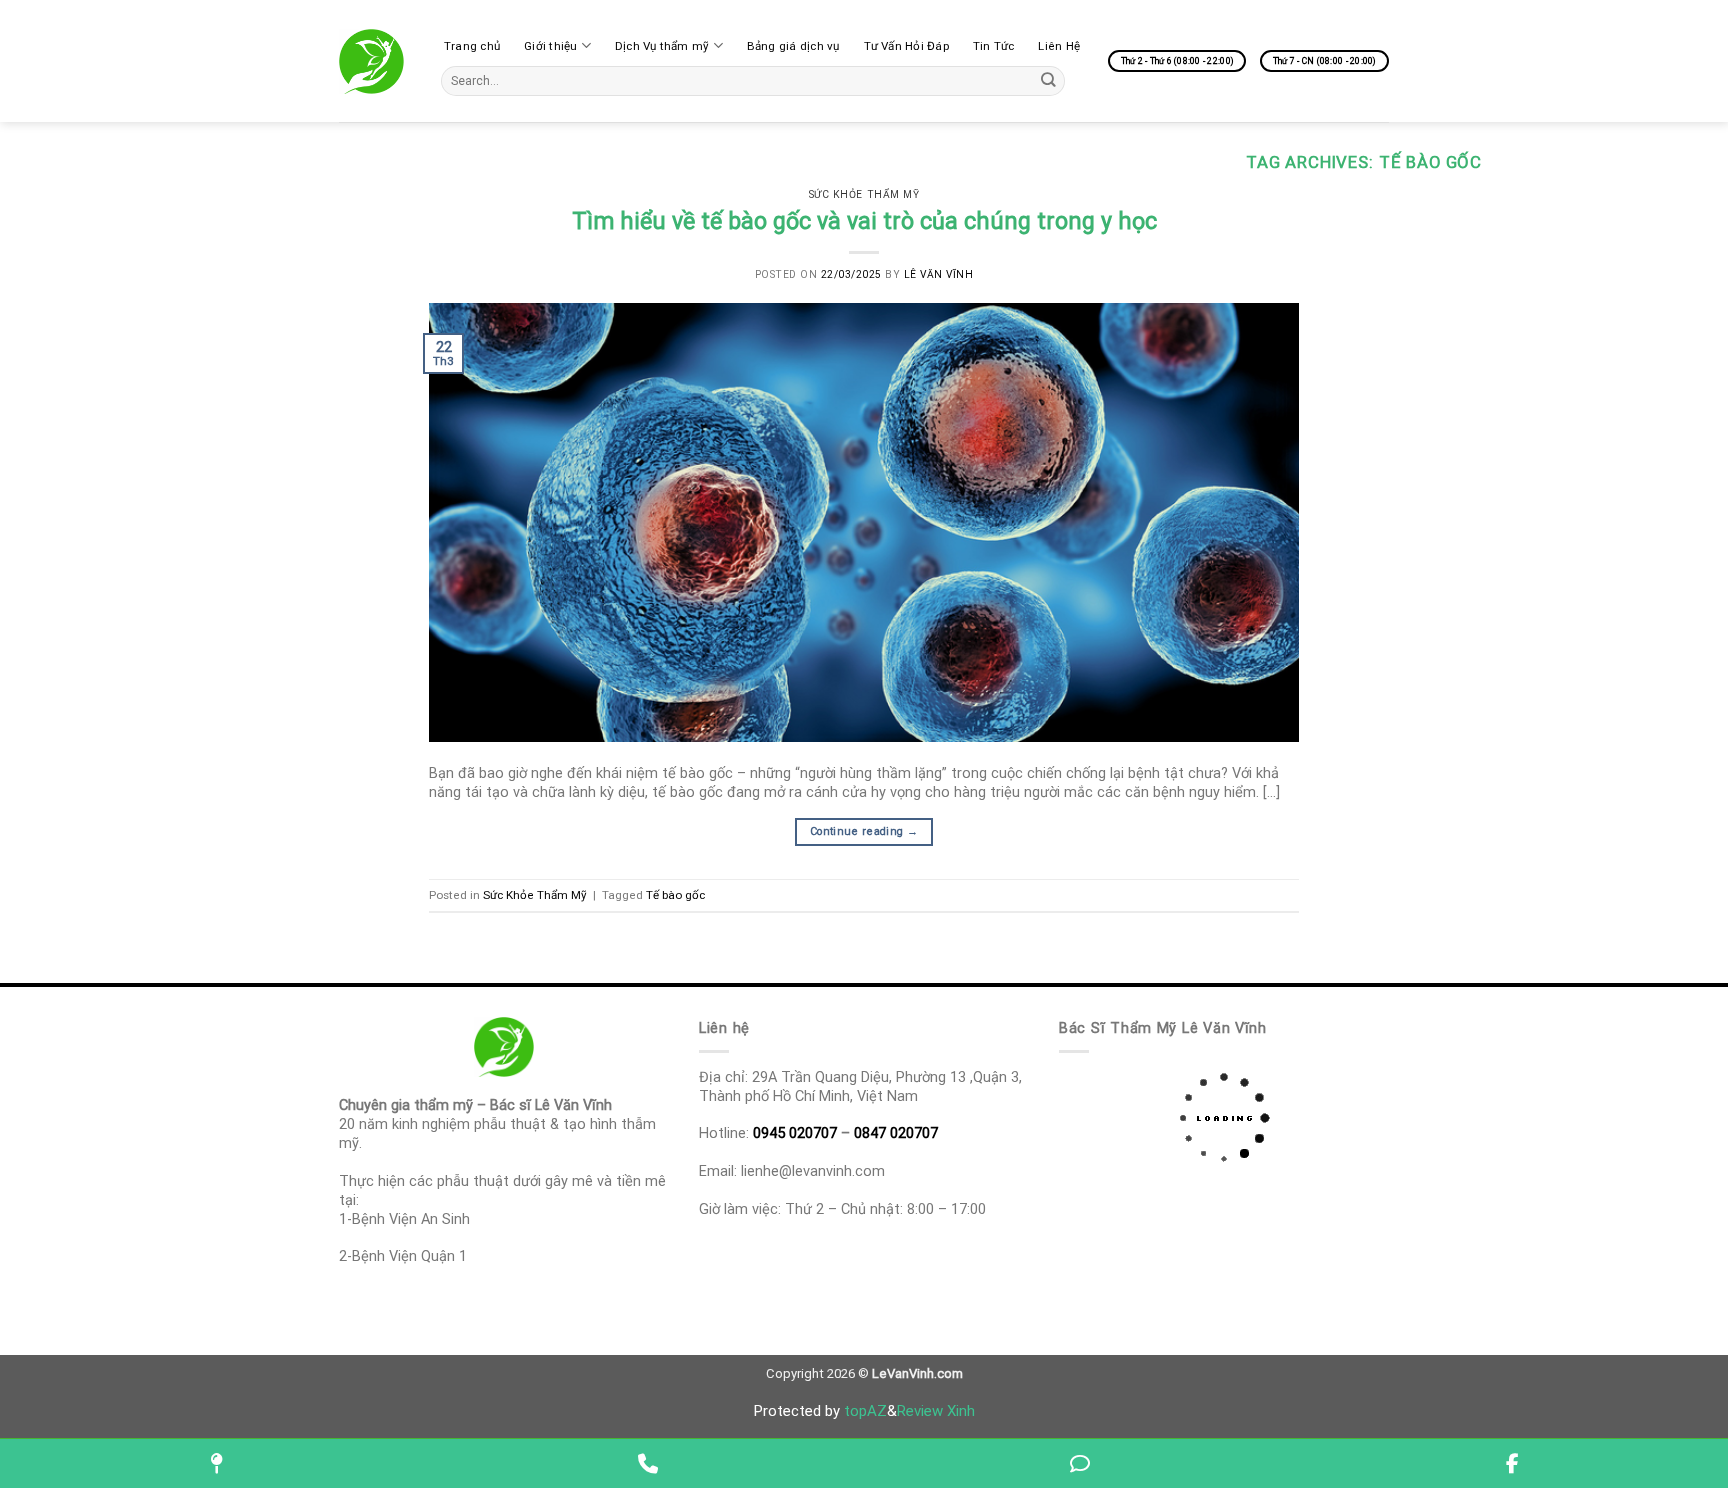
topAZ (865, 1411)
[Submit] (1048, 80)
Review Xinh (936, 1411)
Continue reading (864, 831)
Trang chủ (472, 46)
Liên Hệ (1059, 46)
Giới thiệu (550, 46)
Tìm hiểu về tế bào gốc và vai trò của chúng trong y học (864, 221)
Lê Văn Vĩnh (939, 274)
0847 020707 (896, 1133)
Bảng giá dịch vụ (793, 46)
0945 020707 (795, 1133)
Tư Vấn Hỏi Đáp (906, 46)
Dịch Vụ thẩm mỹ (662, 46)
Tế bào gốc (675, 895)
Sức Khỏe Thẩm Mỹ (864, 194)
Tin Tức (994, 46)
